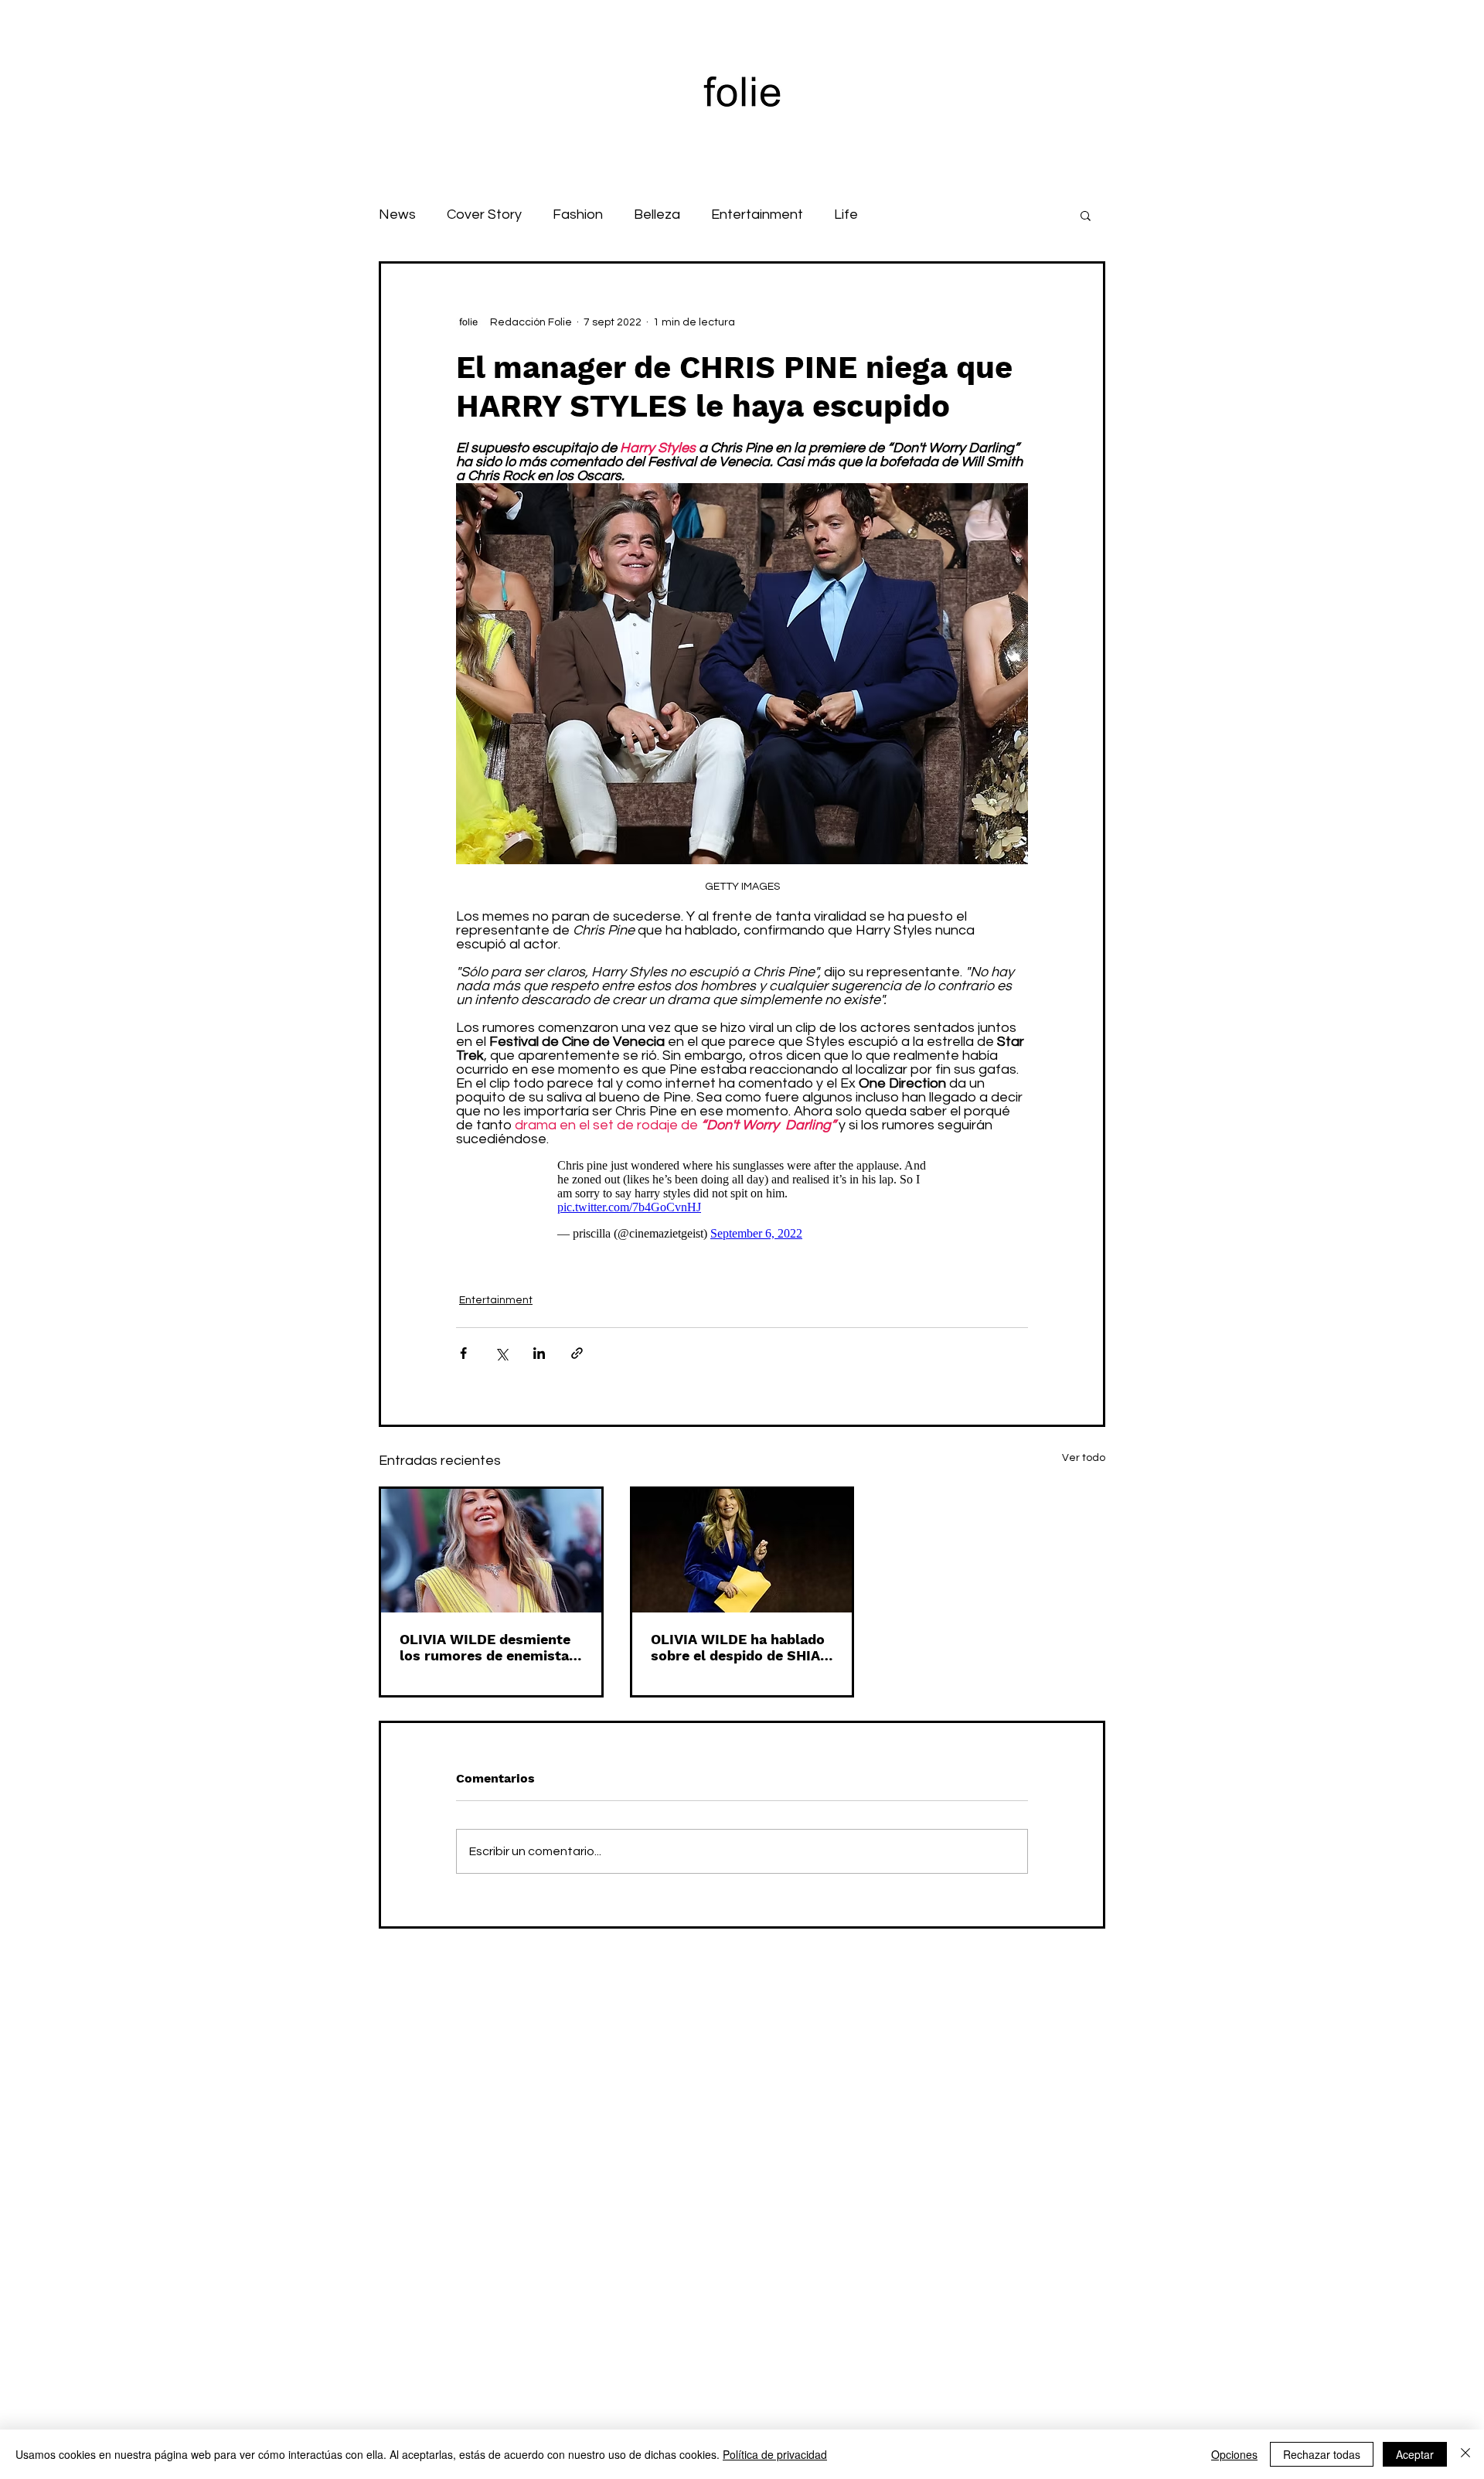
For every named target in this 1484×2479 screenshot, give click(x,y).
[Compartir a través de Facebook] (463, 1353)
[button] (1086, 215)
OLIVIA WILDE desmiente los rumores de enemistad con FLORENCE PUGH (488, 1647)
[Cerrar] (1465, 2454)
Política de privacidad (775, 2454)
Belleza (657, 215)
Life (846, 215)
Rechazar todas (1322, 2454)
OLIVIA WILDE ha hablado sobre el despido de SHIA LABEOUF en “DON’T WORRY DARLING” (738, 1647)
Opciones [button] (1234, 2454)
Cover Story (484, 215)
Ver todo (1084, 1458)
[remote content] (742, 1200)
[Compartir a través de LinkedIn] (539, 1353)
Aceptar (1415, 2454)
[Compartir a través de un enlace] (577, 1353)
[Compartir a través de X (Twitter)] (501, 1353)
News (397, 215)
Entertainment (757, 215)
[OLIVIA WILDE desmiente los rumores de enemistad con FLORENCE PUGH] (491, 1551)
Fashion (578, 215)
